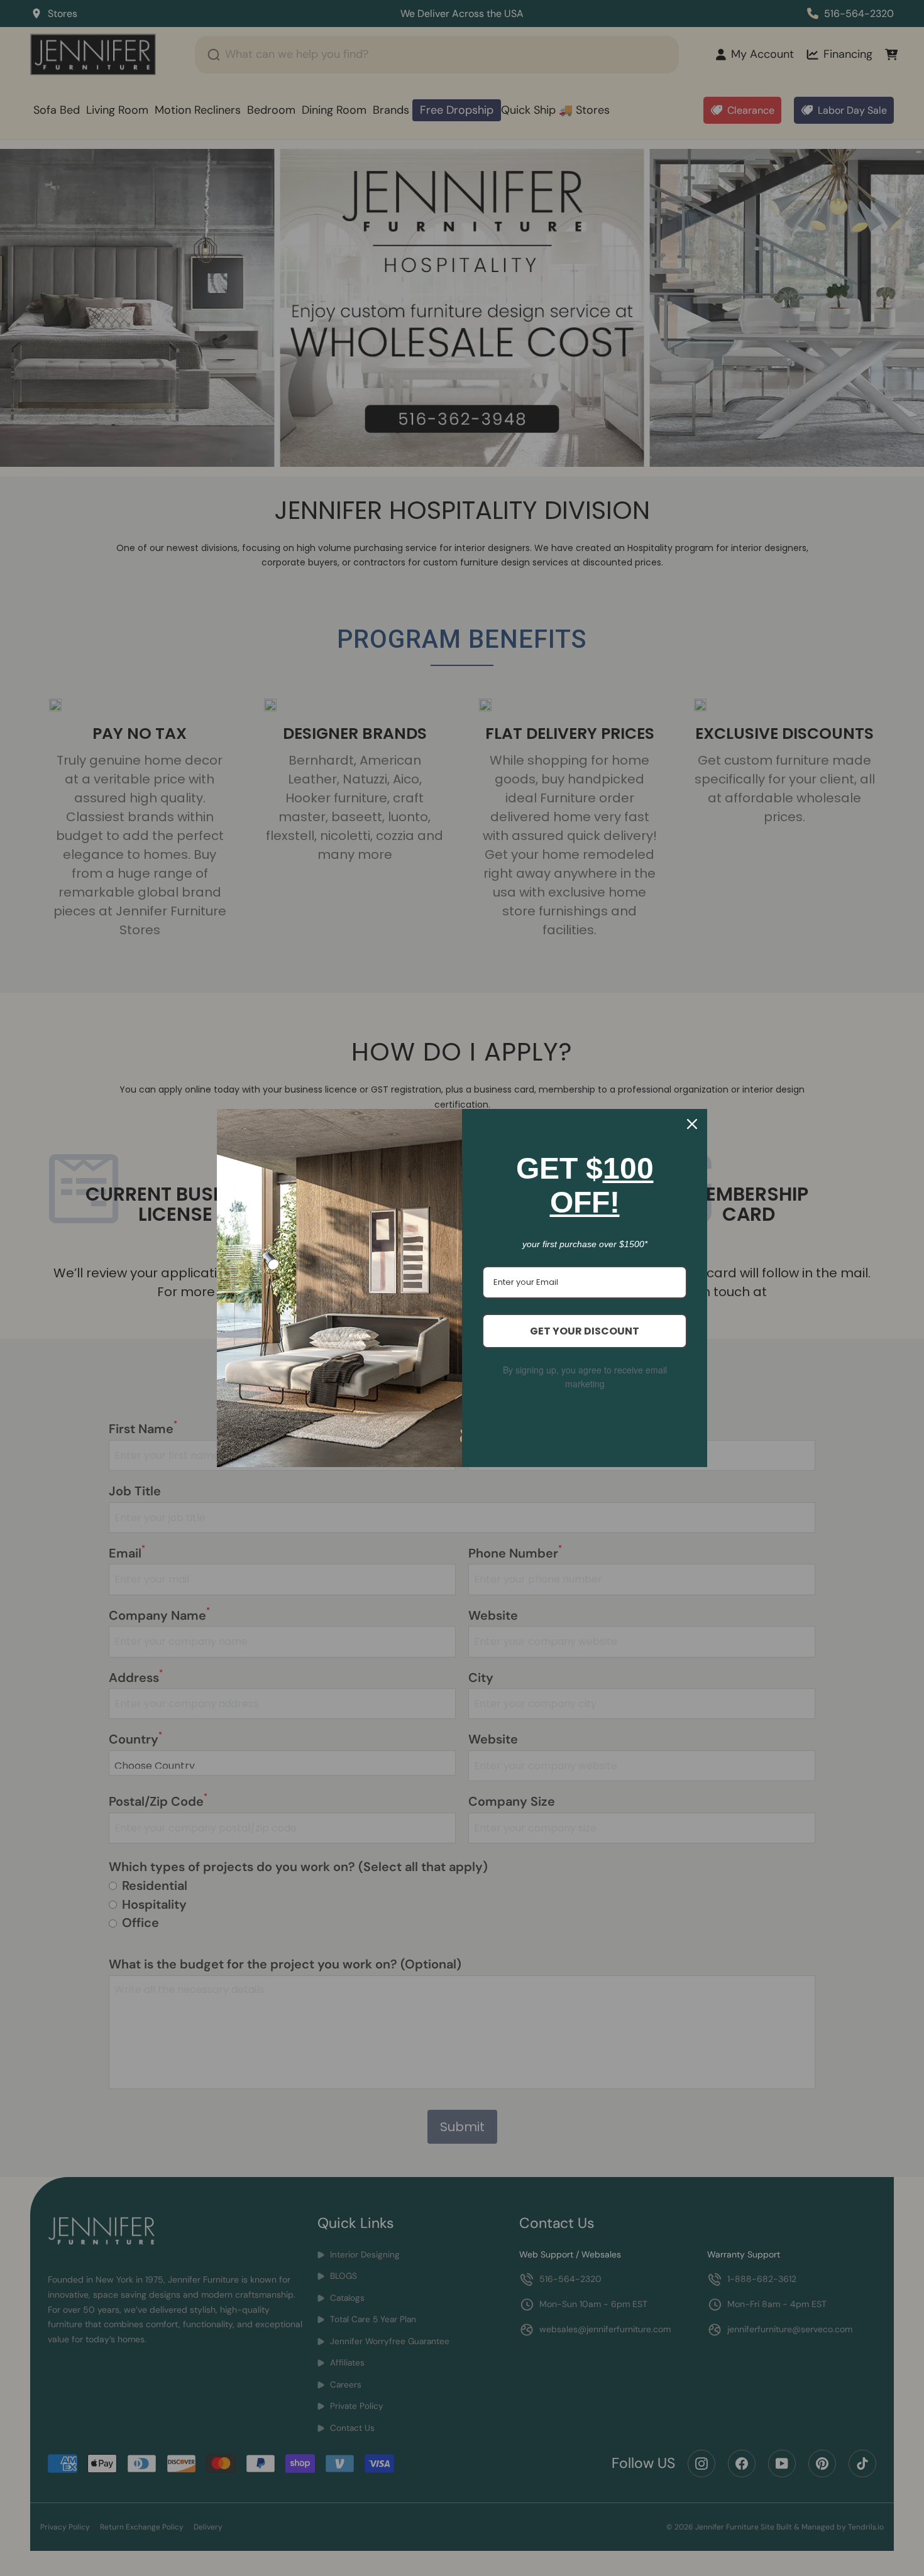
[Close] (692, 1124)
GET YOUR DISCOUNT (585, 1331)
